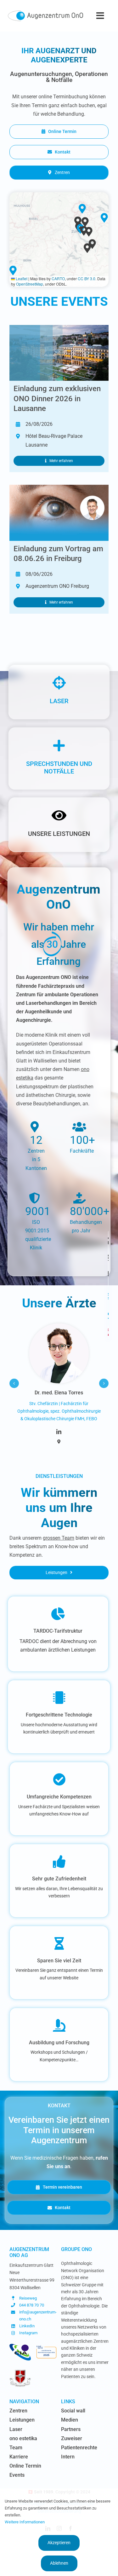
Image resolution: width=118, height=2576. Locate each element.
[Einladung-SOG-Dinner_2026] (59, 327)
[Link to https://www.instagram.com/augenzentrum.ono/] (108, 1296)
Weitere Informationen (25, 2522)
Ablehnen (59, 2563)
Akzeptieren (59, 2543)
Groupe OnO (76, 2249)
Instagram (28, 2333)
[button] (88, 248)
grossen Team (59, 1538)
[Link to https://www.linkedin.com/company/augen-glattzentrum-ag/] (108, 1316)
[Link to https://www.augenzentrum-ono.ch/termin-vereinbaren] (108, 1257)
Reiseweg (28, 2298)
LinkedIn (27, 2326)
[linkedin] (59, 1432)
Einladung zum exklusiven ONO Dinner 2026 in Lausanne (57, 398)
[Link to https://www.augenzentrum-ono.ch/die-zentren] (108, 1241)
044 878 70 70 (32, 2305)
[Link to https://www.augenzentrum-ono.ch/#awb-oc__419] (108, 1332)
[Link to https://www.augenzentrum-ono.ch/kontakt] (108, 1274)
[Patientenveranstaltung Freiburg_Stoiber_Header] (59, 487)
